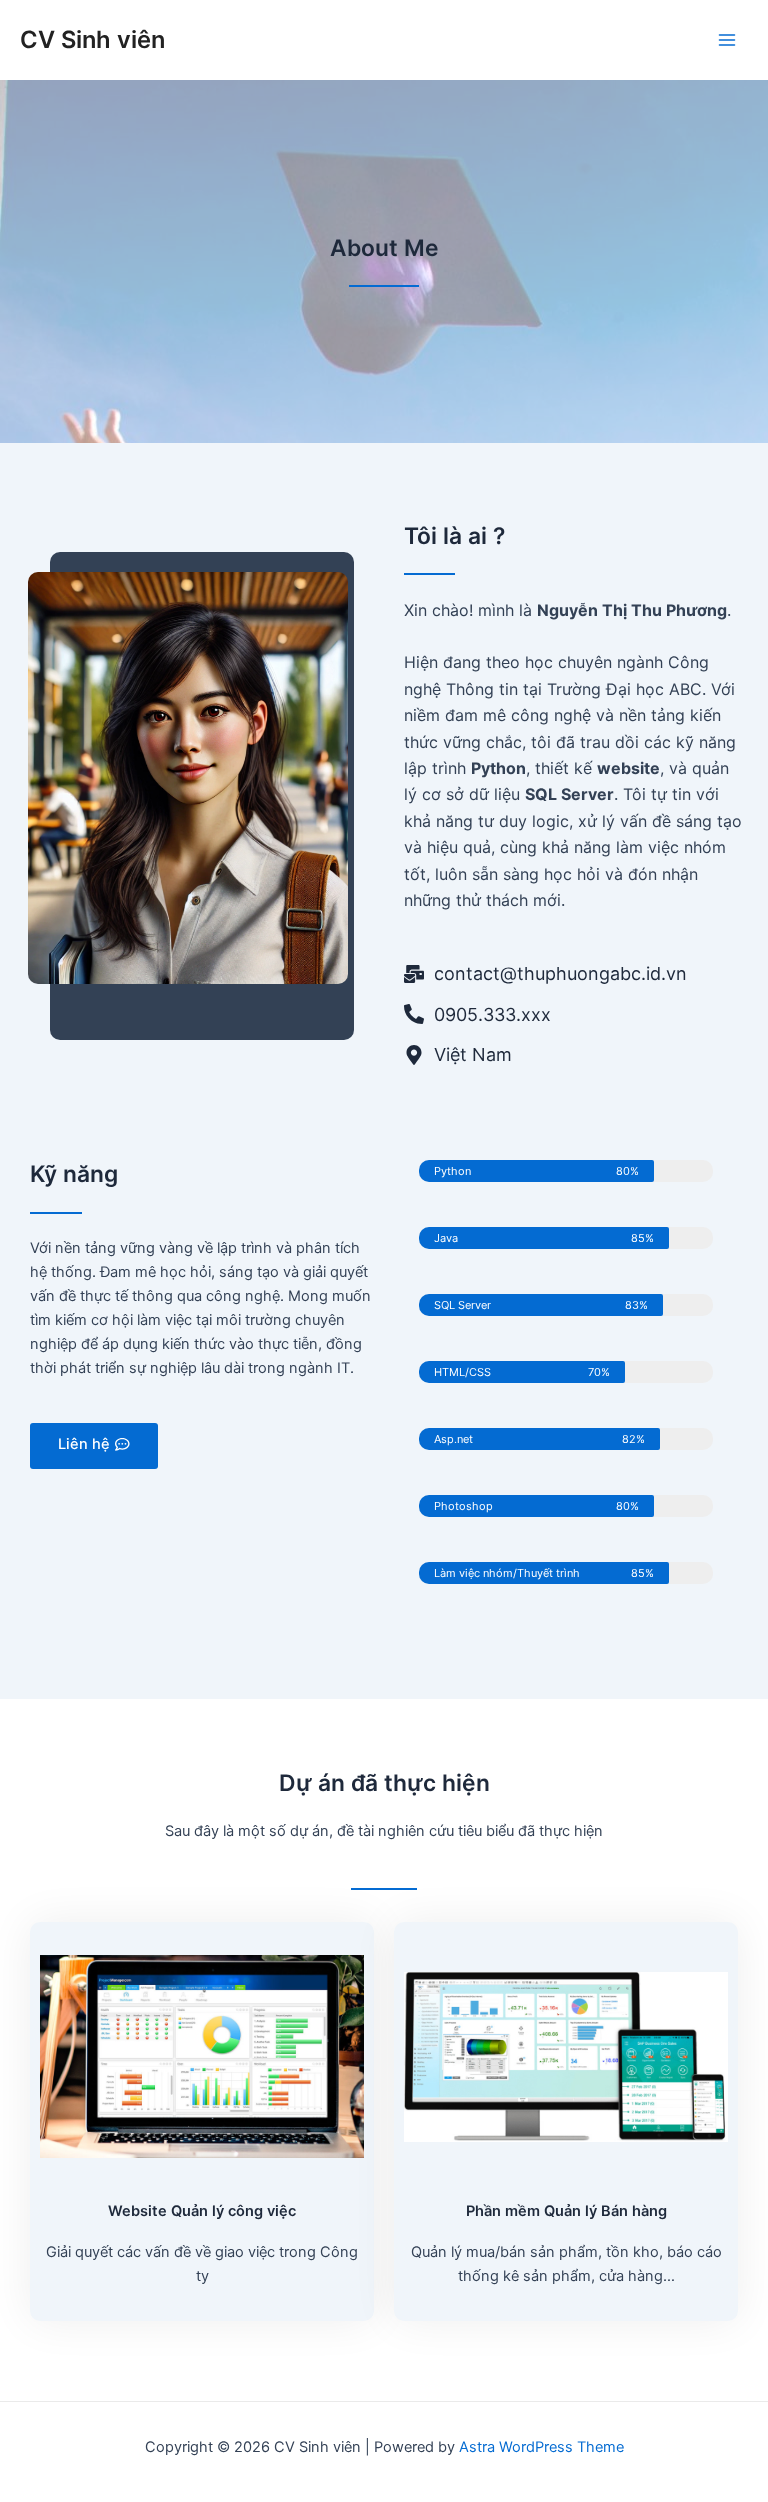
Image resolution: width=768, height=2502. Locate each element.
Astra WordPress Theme (541, 2447)
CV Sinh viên (92, 39)
